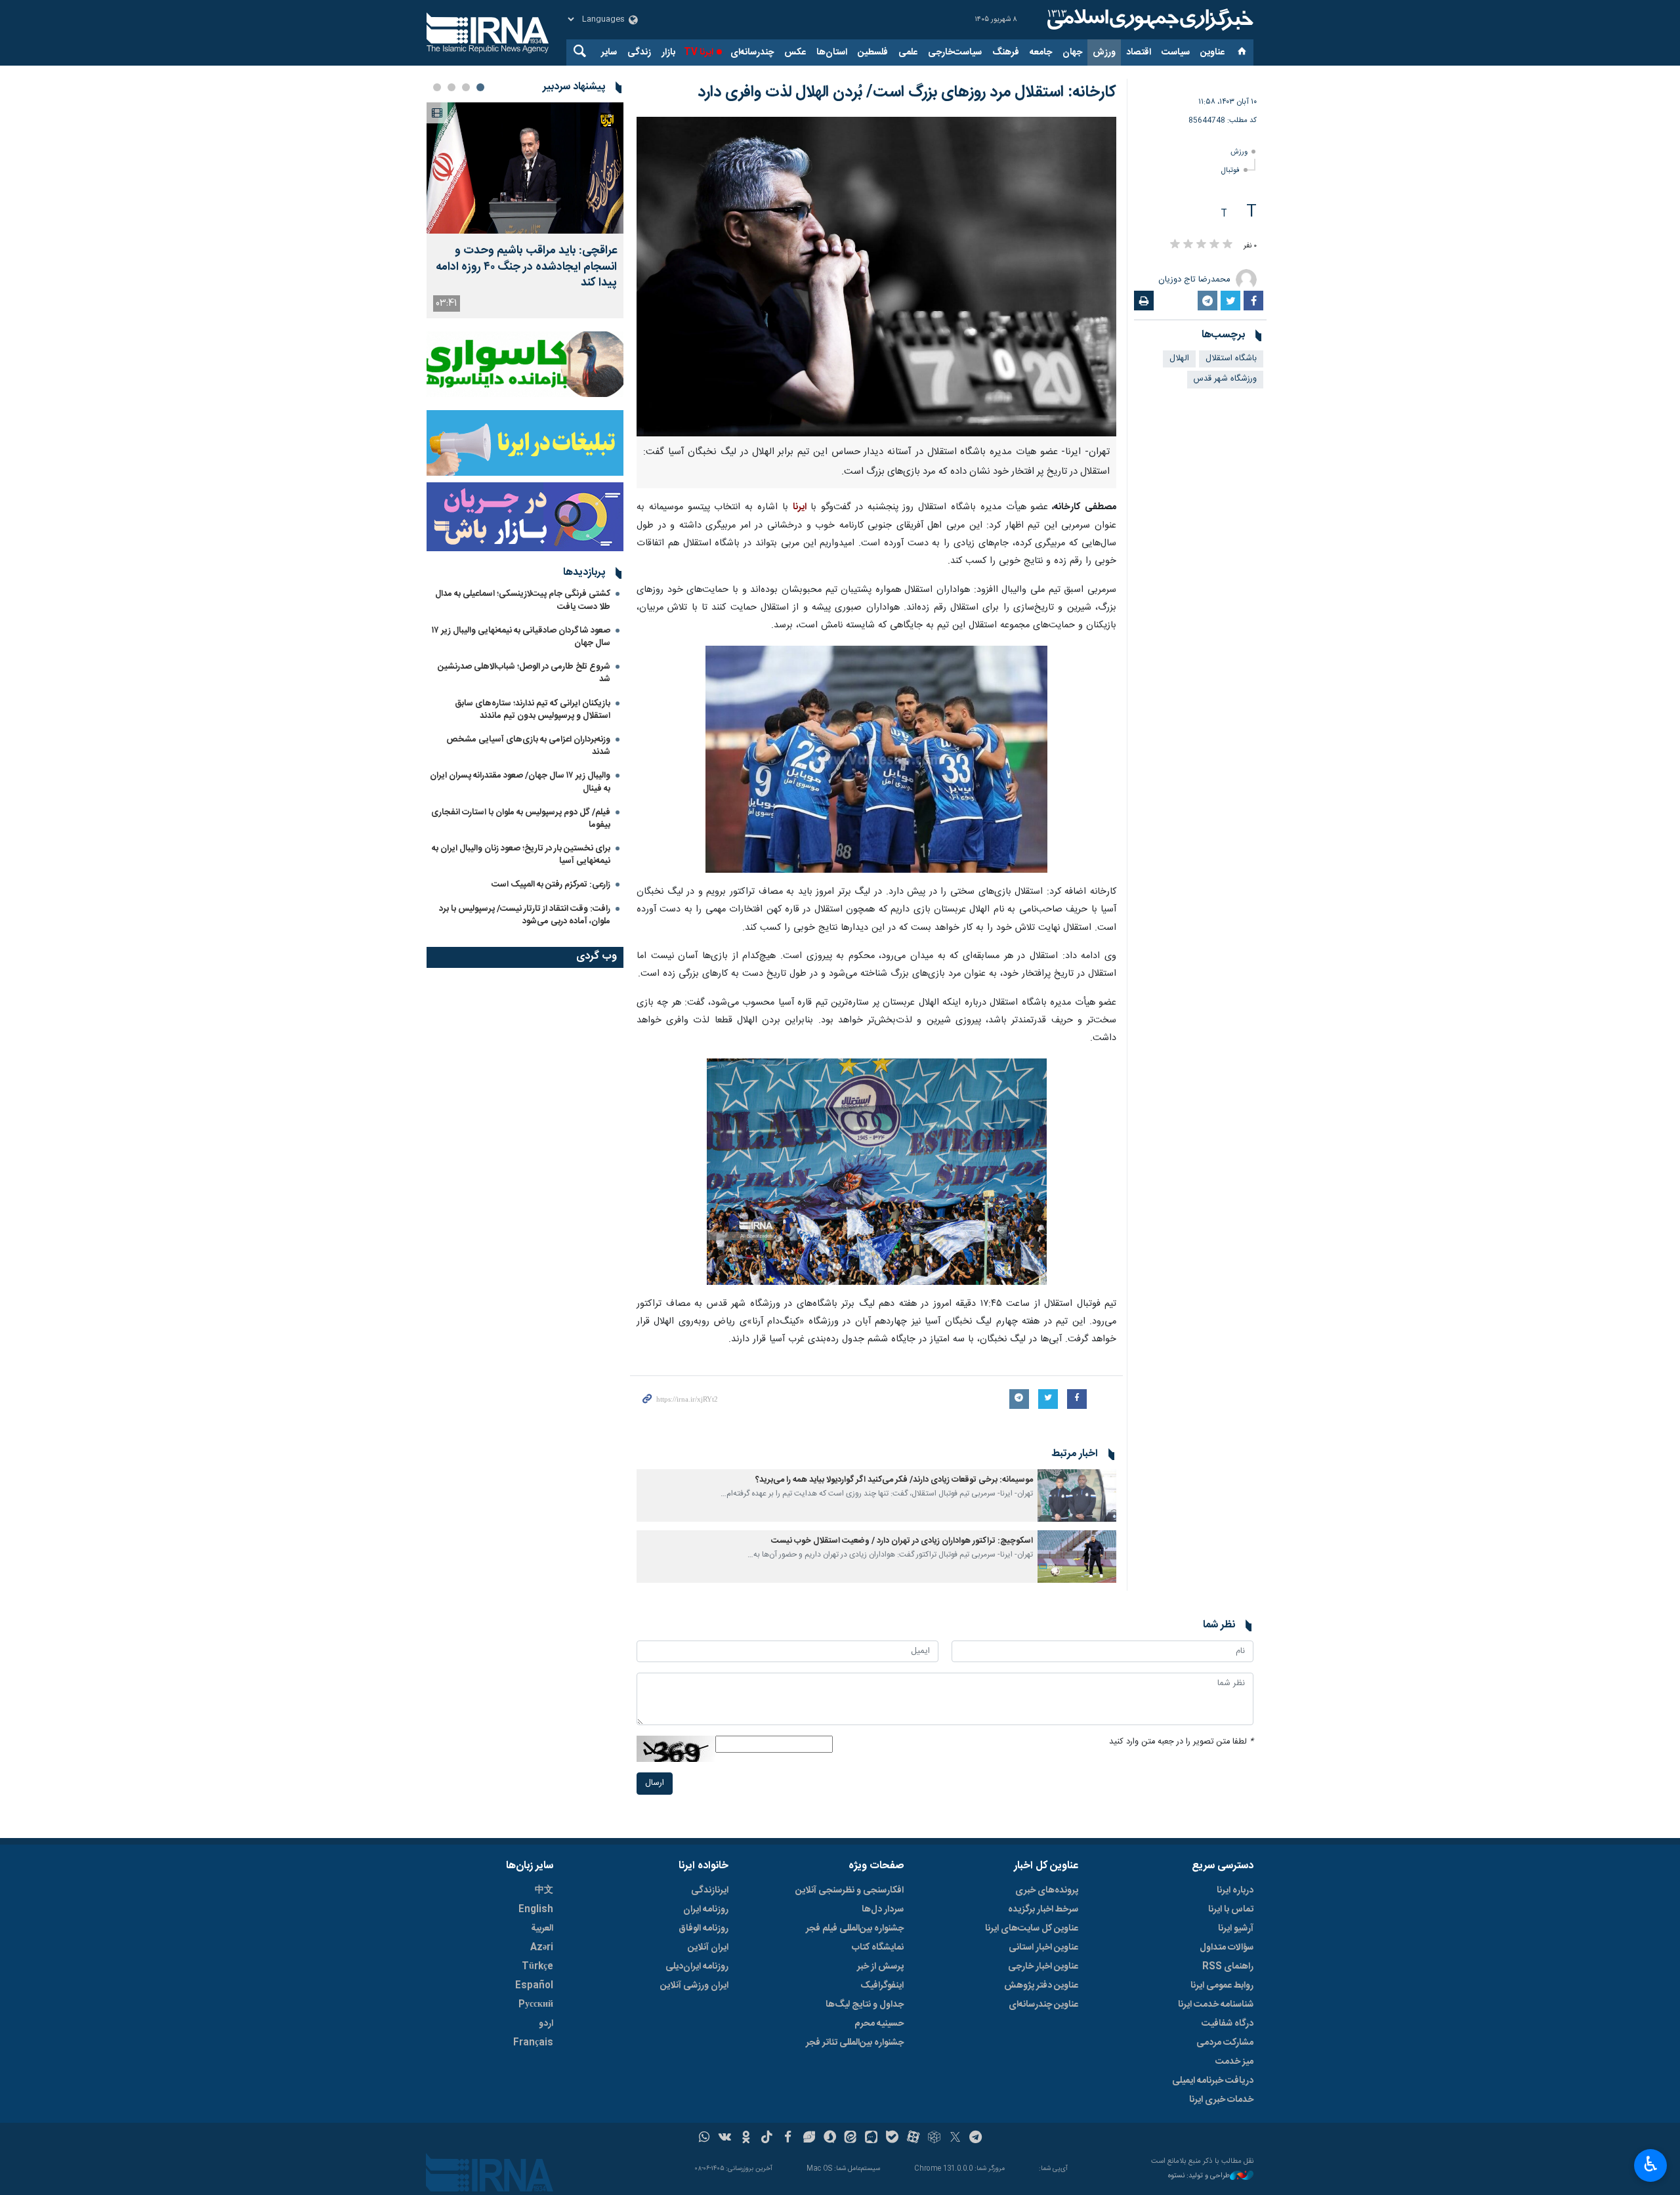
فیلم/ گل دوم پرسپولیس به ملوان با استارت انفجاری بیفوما (521, 819)
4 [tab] (437, 87)
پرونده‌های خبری (1047, 1891)
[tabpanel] (525, 210)
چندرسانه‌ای (752, 52)
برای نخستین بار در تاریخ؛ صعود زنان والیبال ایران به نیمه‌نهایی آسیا (521, 855)
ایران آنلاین (708, 1948)
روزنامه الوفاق (703, 1929)
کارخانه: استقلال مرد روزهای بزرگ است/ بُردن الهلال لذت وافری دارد (907, 93)
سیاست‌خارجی (955, 52)
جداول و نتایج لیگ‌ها (865, 2005)
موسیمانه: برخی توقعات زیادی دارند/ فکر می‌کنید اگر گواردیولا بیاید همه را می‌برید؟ (894, 1480)
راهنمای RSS (1228, 1967)
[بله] (892, 2139)
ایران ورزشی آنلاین (694, 1986)
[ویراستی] (809, 2139)
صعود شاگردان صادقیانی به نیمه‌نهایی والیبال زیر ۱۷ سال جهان (521, 637)
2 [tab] (466, 87)
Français (533, 2043)
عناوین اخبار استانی (1043, 1948)
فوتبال (1230, 170)
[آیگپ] (871, 2139)
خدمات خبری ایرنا (1221, 2100)
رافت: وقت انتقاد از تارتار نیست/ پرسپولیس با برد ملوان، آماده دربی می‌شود (525, 915)
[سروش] (830, 2139)
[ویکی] (725, 2139)
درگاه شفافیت (1228, 2024)
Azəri (542, 1948)
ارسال (655, 1783)
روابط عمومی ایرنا (1222, 1986)
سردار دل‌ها (883, 1910)
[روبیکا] (934, 2139)
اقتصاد (1139, 52)
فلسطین (873, 52)
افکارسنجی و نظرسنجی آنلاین (850, 1891)
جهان (1072, 52)
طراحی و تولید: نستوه (1199, 2176)
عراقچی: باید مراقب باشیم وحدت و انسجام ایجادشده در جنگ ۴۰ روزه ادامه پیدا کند (526, 267)
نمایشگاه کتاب (878, 1948)
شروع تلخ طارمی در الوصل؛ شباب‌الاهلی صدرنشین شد (524, 673)
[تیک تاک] (767, 2139)
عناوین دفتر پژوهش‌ (1041, 1986)
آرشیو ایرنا (1236, 1929)
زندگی (639, 52)
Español (534, 1986)
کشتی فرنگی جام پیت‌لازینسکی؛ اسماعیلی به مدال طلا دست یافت (523, 600)
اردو (546, 2024)
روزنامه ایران (706, 1910)
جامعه (1041, 52)
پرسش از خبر (880, 1967)
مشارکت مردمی (1225, 2043)
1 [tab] (480, 87)
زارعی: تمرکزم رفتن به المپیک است (551, 885)
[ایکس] (955, 2139)
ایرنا (1148, 20)
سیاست (1176, 52)
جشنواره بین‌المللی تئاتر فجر (855, 2043)
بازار (668, 52)
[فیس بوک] (788, 2139)
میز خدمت (1234, 2062)
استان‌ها (832, 52)
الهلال (1179, 359)
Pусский (536, 2005)
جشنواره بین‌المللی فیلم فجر (855, 1929)
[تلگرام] (976, 2139)
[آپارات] (913, 2139)
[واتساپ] (704, 2139)
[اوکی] (746, 2139)
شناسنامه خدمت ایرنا (1216, 2005)
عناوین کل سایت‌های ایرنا (1032, 1929)
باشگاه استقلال (1231, 359)
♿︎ (1651, 2164)
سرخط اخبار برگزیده (1043, 1910)
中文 (544, 1891)
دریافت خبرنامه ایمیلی (1213, 2081)
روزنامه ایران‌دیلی (697, 1967)
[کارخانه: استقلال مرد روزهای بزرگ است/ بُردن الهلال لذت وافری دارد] (876, 277)
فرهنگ (1006, 52)
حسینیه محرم (879, 2024)
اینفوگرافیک (882, 1986)
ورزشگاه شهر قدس (1225, 379)
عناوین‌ (1212, 52)
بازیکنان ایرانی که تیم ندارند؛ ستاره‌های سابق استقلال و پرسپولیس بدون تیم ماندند (533, 710)
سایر (609, 52)
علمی (908, 52)
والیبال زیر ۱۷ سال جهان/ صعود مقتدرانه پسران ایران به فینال (520, 782)
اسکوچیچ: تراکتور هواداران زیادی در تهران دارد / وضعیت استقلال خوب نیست (902, 1541)
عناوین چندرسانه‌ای (1043, 2005)
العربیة (542, 1929)
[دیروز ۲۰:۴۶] (525, 168)
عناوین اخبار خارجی (1043, 1967)
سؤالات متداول (1227, 1948)
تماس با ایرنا (1231, 1910)
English (536, 1910)
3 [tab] (451, 87)
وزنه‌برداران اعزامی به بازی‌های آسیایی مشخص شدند (528, 746)
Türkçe (537, 1967)
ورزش (1104, 52)
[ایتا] (851, 2139)
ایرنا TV (699, 52)
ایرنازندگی (710, 1891)
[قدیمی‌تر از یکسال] (1077, 1495)
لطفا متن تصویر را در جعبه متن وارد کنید (1181, 1742)
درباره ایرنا (1235, 1891)
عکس (795, 52)
